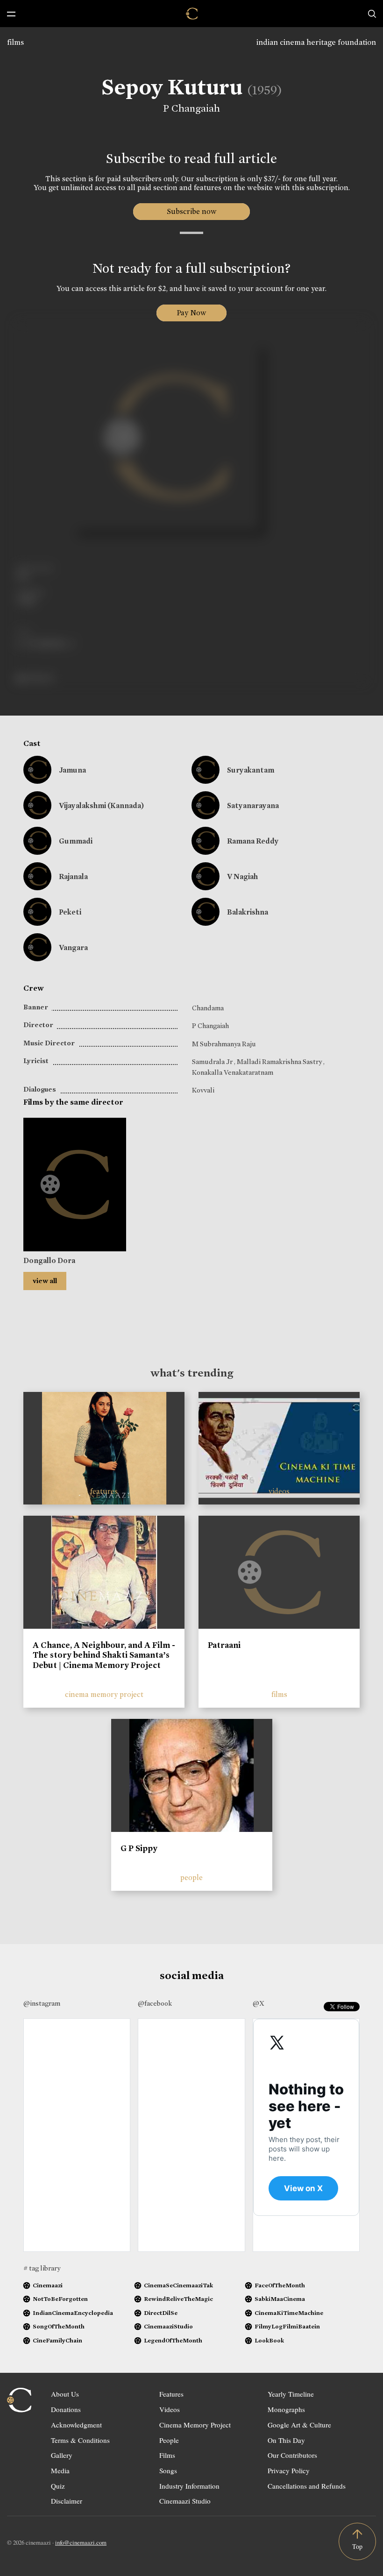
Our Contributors (292, 2455)
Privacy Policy (289, 2470)
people (191, 1877)
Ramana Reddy (253, 841)
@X (259, 2003)
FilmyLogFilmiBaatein (287, 2326)
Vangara (73, 947)
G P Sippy (139, 1848)
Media (60, 2470)
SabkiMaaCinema (280, 2299)
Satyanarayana (253, 805)
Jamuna (72, 770)
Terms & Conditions (80, 2440)
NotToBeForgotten (60, 2299)
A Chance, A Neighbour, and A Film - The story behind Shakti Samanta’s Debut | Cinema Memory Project (104, 1655)
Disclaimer (67, 2501)
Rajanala (73, 876)
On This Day (286, 2440)
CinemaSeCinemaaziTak (178, 2285)
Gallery (62, 2455)
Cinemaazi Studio (185, 2501)
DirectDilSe (161, 2313)
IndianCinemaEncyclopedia (73, 2313)
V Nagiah (242, 876)
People (169, 2440)
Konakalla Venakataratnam (233, 1072)
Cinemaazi (48, 2285)
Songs (168, 2470)
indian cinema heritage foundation (316, 42)
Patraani (224, 1645)
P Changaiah (191, 108)
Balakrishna (248, 912)
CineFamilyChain (57, 2340)
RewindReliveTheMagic (178, 2299)
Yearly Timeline (291, 2394)
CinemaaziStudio (168, 2326)
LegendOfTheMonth (173, 2340)
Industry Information (189, 2486)
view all (45, 1281)
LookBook (269, 2340)
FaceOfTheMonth (280, 2285)
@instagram (42, 2003)
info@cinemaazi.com (81, 2542)
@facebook (155, 2003)
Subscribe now (192, 211)
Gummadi (76, 841)
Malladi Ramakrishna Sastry (280, 1062)
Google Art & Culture (299, 2425)
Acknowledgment (76, 2425)
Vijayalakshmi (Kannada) (101, 805)
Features (171, 2394)
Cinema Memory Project (195, 2425)
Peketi (70, 912)
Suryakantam (251, 770)
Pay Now (191, 313)
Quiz (58, 2486)
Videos (170, 2409)
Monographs (286, 2409)
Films (167, 2455)
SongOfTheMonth (59, 2326)
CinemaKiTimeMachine (289, 2313)
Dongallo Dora (49, 1260)
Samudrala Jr (213, 1062)
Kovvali (203, 1090)
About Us (65, 2394)
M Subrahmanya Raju (224, 1044)
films (15, 42)
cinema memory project (104, 1694)
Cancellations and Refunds (307, 2486)
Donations (66, 2409)
